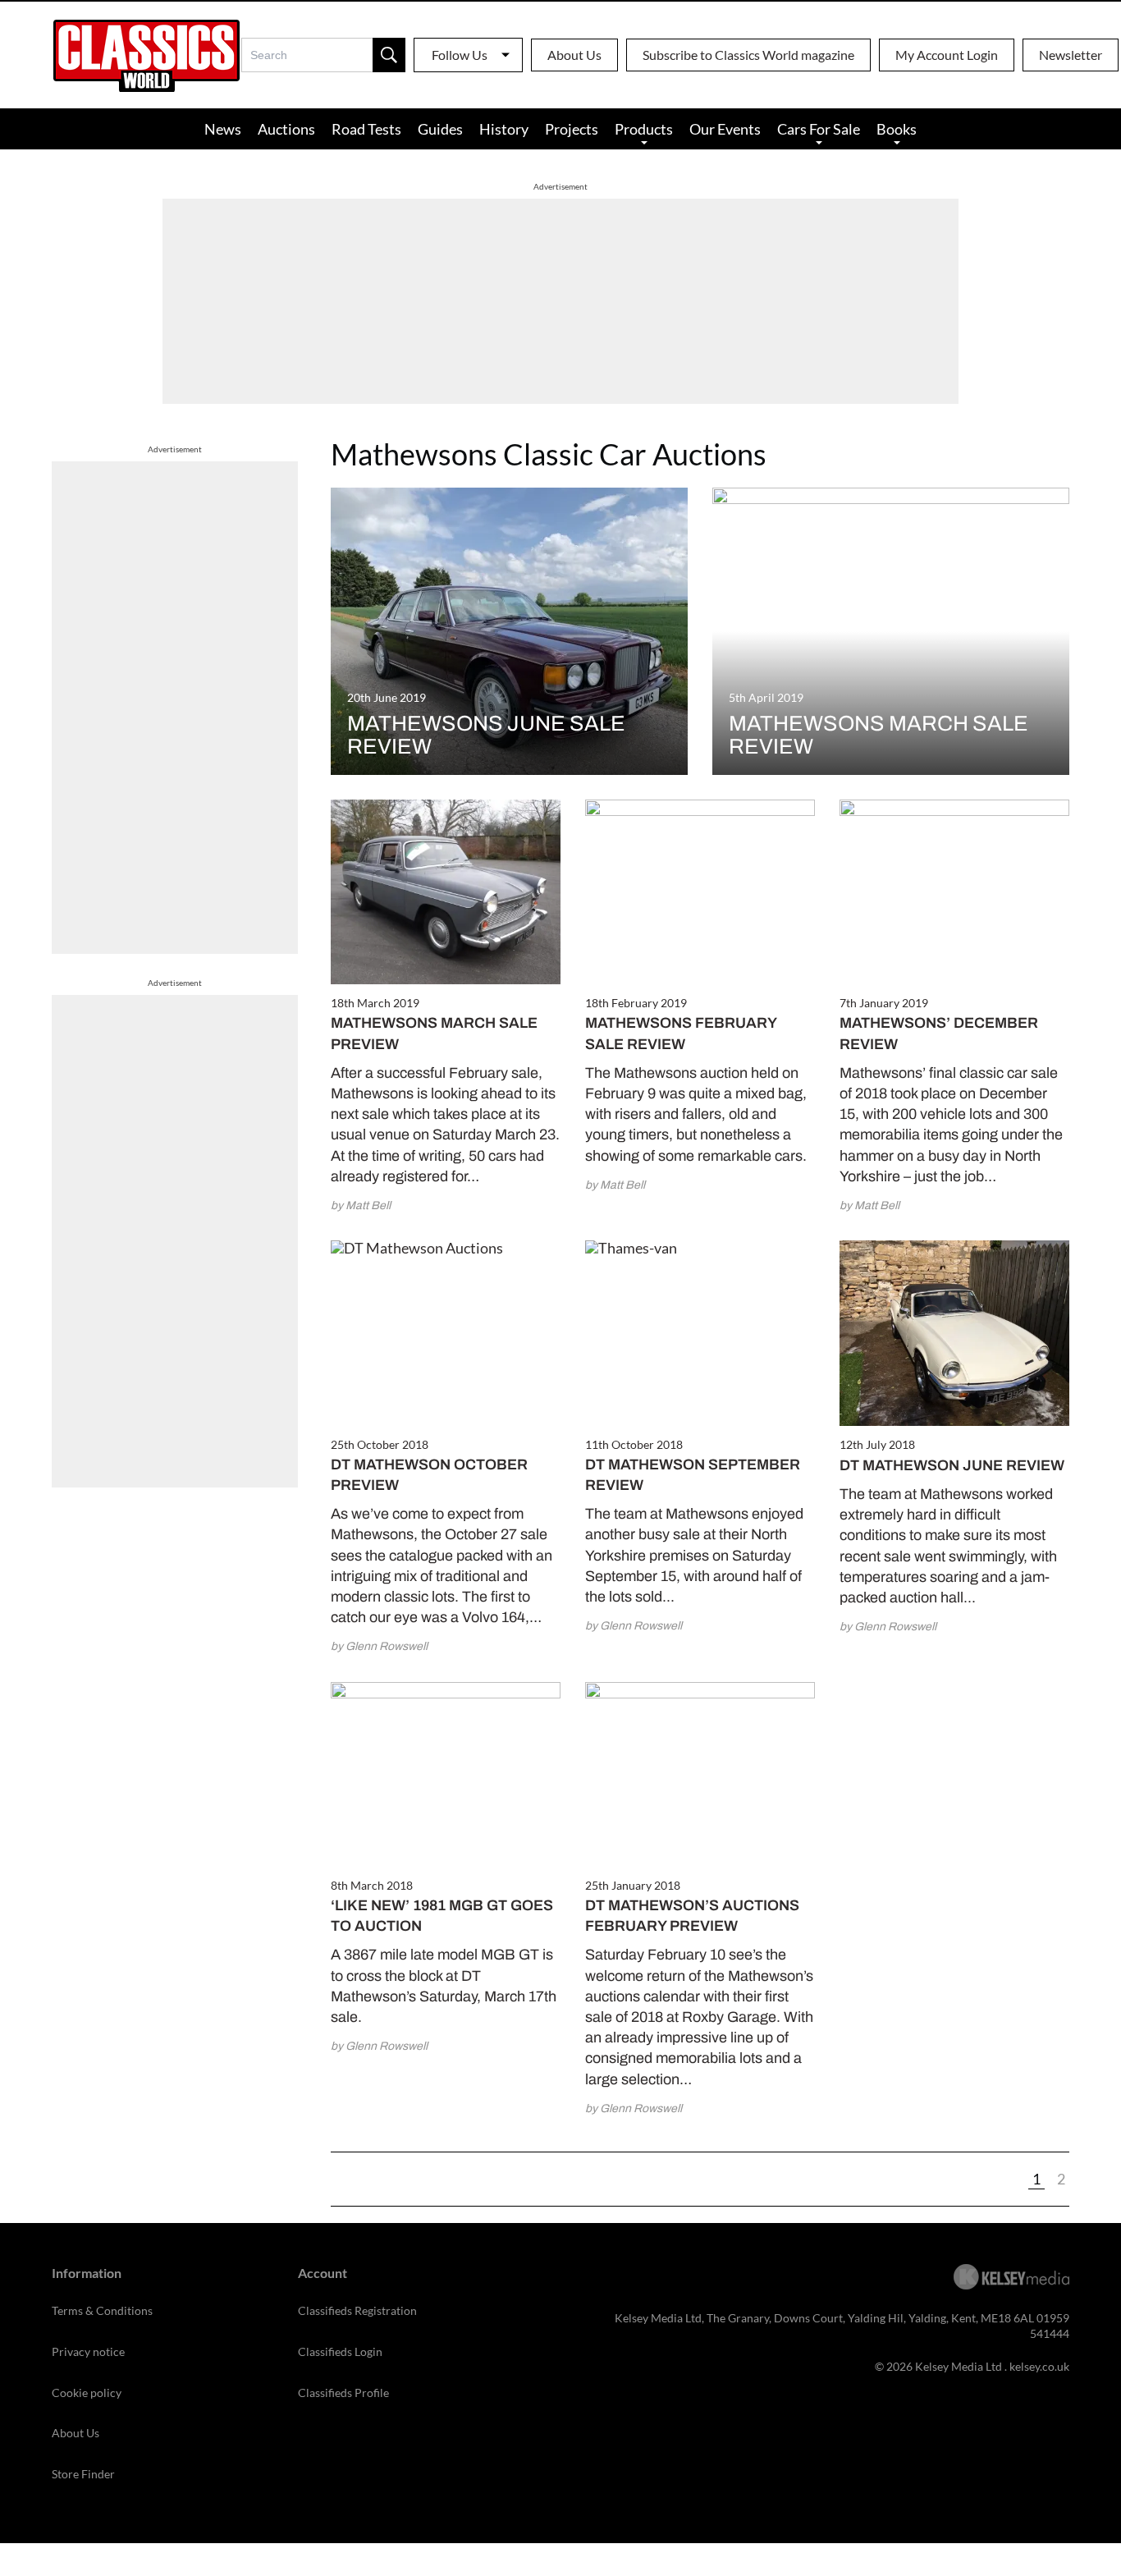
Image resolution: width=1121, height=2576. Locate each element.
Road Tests (366, 129)
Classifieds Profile (343, 2393)
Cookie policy (87, 2393)
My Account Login (947, 55)
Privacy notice (88, 2351)
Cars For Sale (819, 129)
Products (644, 129)
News (223, 129)
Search (389, 55)
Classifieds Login (340, 2351)
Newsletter (1071, 55)
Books (897, 129)
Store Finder (83, 2474)
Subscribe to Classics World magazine (748, 55)
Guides (440, 129)
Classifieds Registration (357, 2310)
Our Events (725, 129)
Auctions (286, 129)
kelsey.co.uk (1039, 2366)
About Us (574, 55)
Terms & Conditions (102, 2310)
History (504, 129)
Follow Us (460, 55)
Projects (572, 129)
